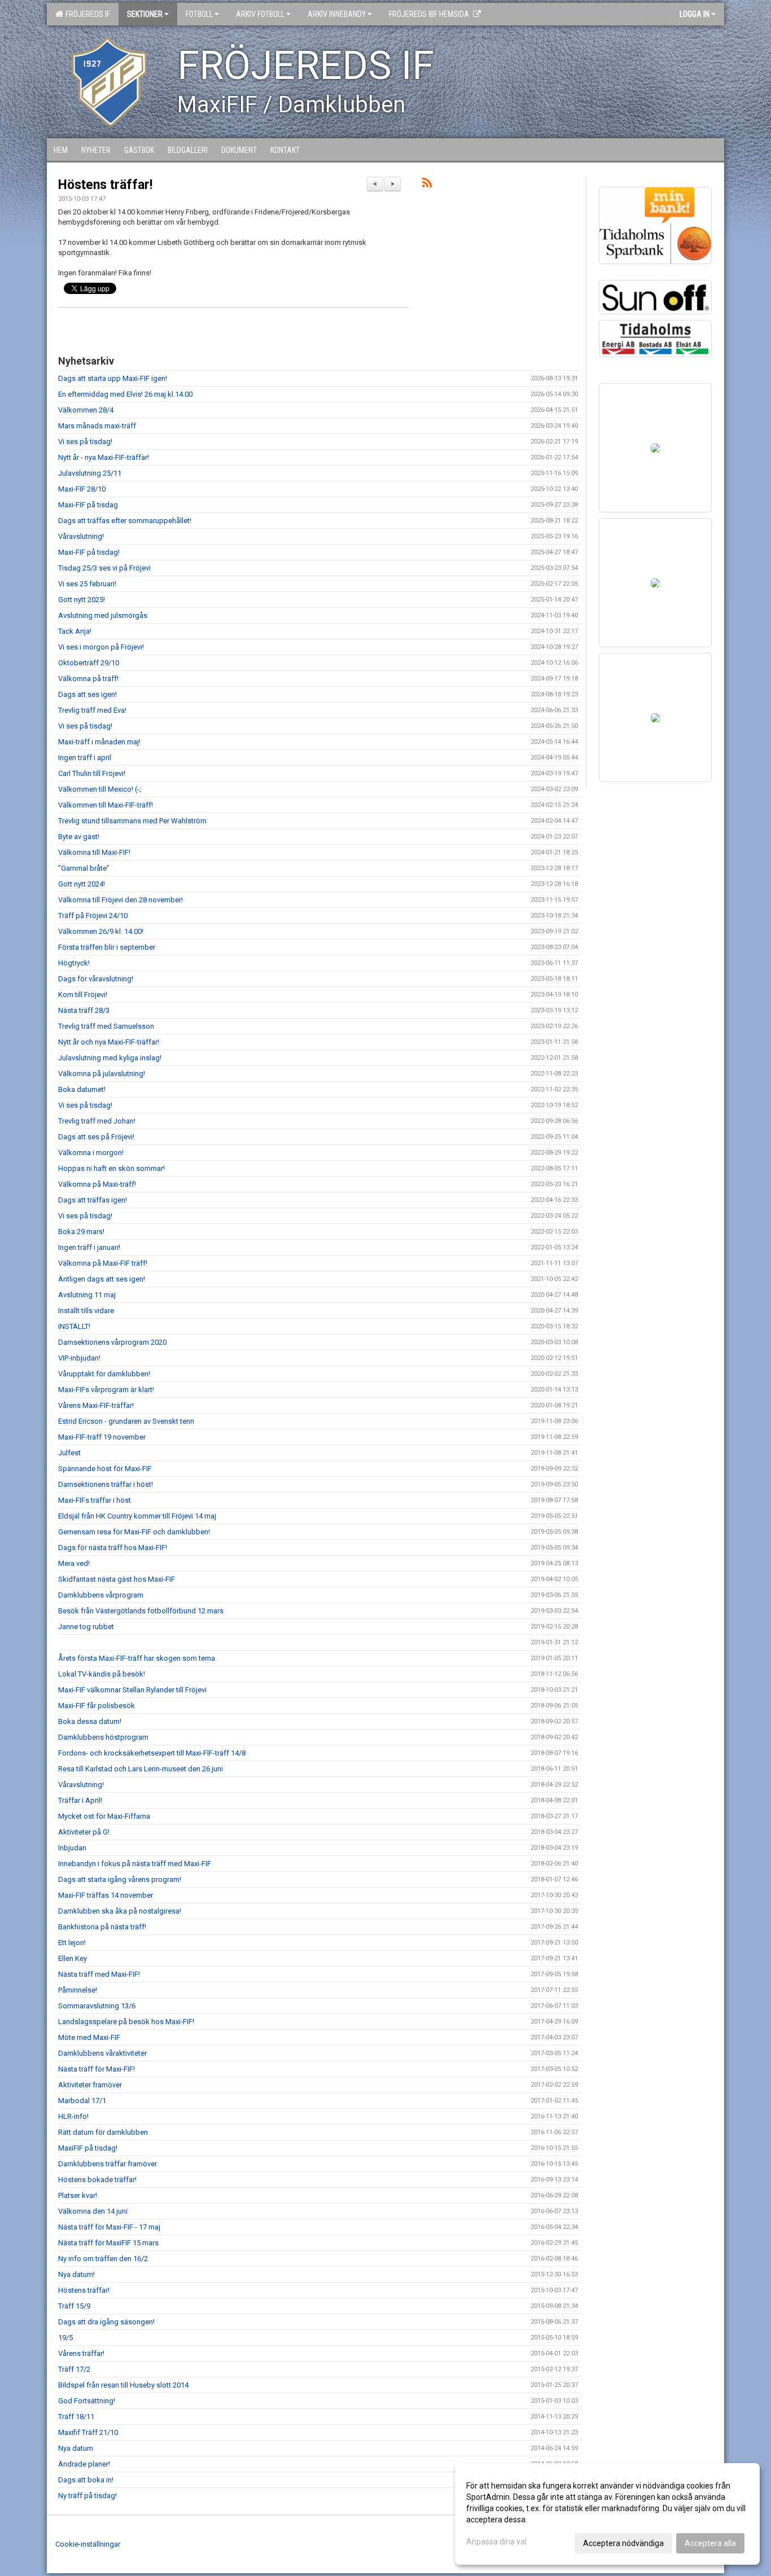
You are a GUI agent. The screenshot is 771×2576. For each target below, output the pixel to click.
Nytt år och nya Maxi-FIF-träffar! (109, 1042)
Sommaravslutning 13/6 (97, 2006)
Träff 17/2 (74, 2369)
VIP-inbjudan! (79, 1358)
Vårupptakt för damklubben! (104, 1374)
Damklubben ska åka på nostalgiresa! (120, 1911)
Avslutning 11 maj (87, 1295)
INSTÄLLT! (74, 1326)
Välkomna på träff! (88, 679)
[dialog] (607, 2514)
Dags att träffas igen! (93, 1200)
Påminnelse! (78, 1990)
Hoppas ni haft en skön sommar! (111, 1168)
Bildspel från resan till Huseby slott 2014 (123, 2385)
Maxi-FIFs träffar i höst (95, 1500)
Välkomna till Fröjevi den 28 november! (121, 900)
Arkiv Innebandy (337, 14)
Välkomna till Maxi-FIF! (94, 852)
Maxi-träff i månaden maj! (99, 742)
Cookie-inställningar (88, 2544)
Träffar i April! (80, 1800)
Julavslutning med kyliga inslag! (110, 1058)
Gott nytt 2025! (82, 600)
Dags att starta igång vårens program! (120, 1879)
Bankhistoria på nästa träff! (102, 1927)
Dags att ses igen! (87, 694)
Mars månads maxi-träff (97, 426)
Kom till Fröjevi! (83, 995)
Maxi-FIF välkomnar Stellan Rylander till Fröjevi (132, 1690)
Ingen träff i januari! (89, 1247)
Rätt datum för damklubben (103, 2132)
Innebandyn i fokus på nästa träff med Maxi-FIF (135, 1864)
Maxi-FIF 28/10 (82, 489)
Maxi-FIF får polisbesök (97, 1706)
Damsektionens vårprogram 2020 (112, 1342)
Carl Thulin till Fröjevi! (92, 773)
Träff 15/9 (74, 2306)
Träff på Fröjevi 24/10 (93, 916)
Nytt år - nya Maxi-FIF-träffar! (104, 457)
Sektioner (145, 14)
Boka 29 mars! (81, 1232)
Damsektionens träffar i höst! (106, 1484)
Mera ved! (74, 1563)
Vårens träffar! (81, 2353)
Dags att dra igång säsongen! (106, 2322)
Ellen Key (73, 1958)
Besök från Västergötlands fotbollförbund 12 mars (141, 1611)
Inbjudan (72, 1848)
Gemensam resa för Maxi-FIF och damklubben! (134, 1532)
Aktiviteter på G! (84, 1832)
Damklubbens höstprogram (103, 1737)
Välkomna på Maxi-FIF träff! (103, 1263)
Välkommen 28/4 (86, 410)
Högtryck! (74, 963)
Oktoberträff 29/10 (89, 663)
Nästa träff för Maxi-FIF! (97, 2069)
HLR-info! (73, 2116)
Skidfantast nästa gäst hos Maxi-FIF (117, 1579)
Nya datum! (76, 2274)
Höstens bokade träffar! (97, 2180)
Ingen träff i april (85, 758)
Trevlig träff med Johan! (97, 1121)
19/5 (65, 2338)
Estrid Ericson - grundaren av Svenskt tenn (126, 1421)
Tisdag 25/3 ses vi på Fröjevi (104, 568)
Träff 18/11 (76, 2417)
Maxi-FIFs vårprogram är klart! (106, 1390)
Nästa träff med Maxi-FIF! (99, 1974)
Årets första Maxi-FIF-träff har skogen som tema (137, 1658)
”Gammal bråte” (84, 868)
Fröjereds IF (86, 14)
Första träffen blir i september (107, 947)
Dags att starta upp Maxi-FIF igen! (113, 378)
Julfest (69, 1453)
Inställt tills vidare (86, 1311)
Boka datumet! (82, 1089)
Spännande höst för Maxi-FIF (105, 1469)
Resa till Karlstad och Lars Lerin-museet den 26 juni (141, 1769)
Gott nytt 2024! (82, 884)
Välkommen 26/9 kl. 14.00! (101, 931)
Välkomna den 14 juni (93, 2211)
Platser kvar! (78, 2195)
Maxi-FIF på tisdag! (89, 552)
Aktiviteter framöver (90, 2085)
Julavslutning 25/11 (90, 473)
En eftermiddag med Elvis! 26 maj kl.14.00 (125, 394)
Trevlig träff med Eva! (92, 710)
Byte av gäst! (79, 837)
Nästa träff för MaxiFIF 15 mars (108, 2243)
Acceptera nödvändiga (623, 2543)
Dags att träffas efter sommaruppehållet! (125, 521)
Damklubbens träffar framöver (108, 2164)
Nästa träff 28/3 (84, 1010)
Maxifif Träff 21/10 (88, 2432)
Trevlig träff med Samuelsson (106, 1026)
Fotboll (199, 14)
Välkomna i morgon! (91, 1153)
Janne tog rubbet (86, 1627)
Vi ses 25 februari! (87, 584)
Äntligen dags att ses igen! (102, 1279)
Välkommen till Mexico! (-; (100, 789)
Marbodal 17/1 (82, 2101)
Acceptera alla (710, 2543)
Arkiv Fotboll (260, 14)
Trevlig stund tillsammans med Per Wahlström (132, 821)
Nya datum (76, 2448)
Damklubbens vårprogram (101, 1595)
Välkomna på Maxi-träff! (97, 1184)
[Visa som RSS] (427, 185)
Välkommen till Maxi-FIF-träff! (106, 805)
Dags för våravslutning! (96, 979)
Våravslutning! (81, 536)
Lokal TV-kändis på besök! (102, 1674)
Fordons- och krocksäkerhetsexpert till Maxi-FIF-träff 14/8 (152, 1753)
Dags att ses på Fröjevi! (96, 1137)
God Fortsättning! (87, 2401)
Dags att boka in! (86, 2480)
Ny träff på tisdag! (87, 2496)
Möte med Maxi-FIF (89, 2037)
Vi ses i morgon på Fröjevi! (101, 647)
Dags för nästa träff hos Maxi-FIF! (113, 1548)
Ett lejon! (72, 1943)
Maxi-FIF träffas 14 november (106, 1895)
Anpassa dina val (496, 2542)
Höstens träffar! (105, 185)
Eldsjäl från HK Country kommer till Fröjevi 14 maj (137, 1516)
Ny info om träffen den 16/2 (103, 2259)
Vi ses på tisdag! (85, 442)
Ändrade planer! (84, 2464)
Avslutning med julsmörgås (103, 615)
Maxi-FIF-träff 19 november (102, 1437)
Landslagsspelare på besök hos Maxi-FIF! (126, 2022)
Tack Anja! (75, 631)
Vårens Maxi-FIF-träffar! (96, 1405)
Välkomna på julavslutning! (102, 1074)
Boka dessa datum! (90, 1721)
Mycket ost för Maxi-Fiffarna (104, 1816)
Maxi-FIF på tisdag (88, 505)
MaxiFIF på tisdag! (88, 2148)
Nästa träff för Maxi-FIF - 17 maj (109, 2227)
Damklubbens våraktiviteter (102, 2053)
